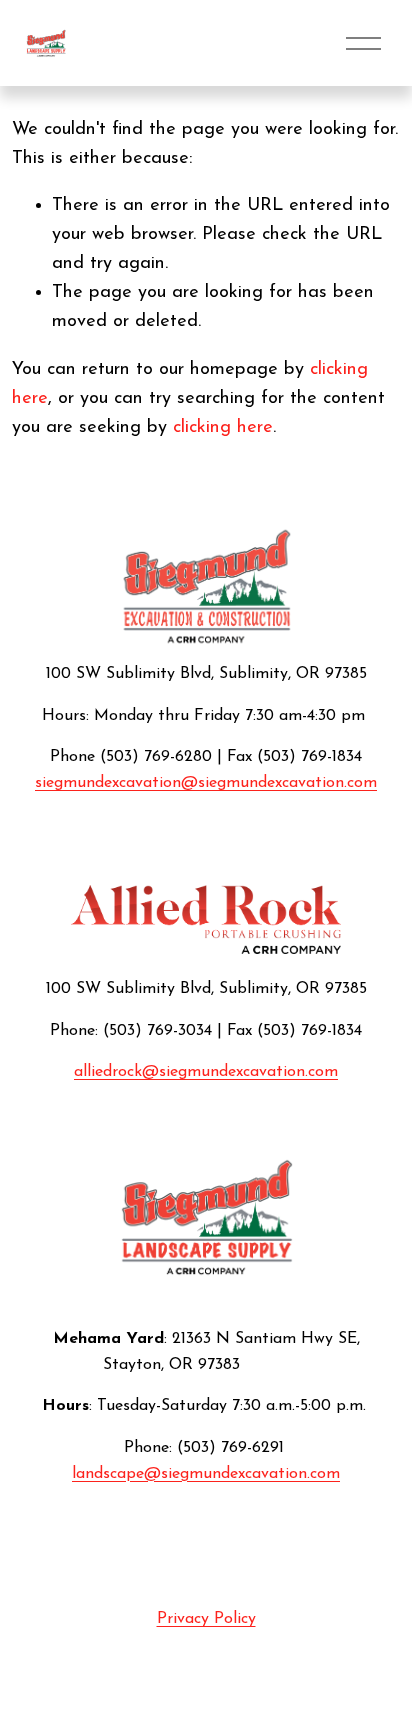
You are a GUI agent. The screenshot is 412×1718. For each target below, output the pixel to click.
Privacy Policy (206, 1619)
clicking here (223, 427)
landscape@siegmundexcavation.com (206, 1474)
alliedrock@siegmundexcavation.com (206, 1072)
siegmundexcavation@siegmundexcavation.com (206, 783)
